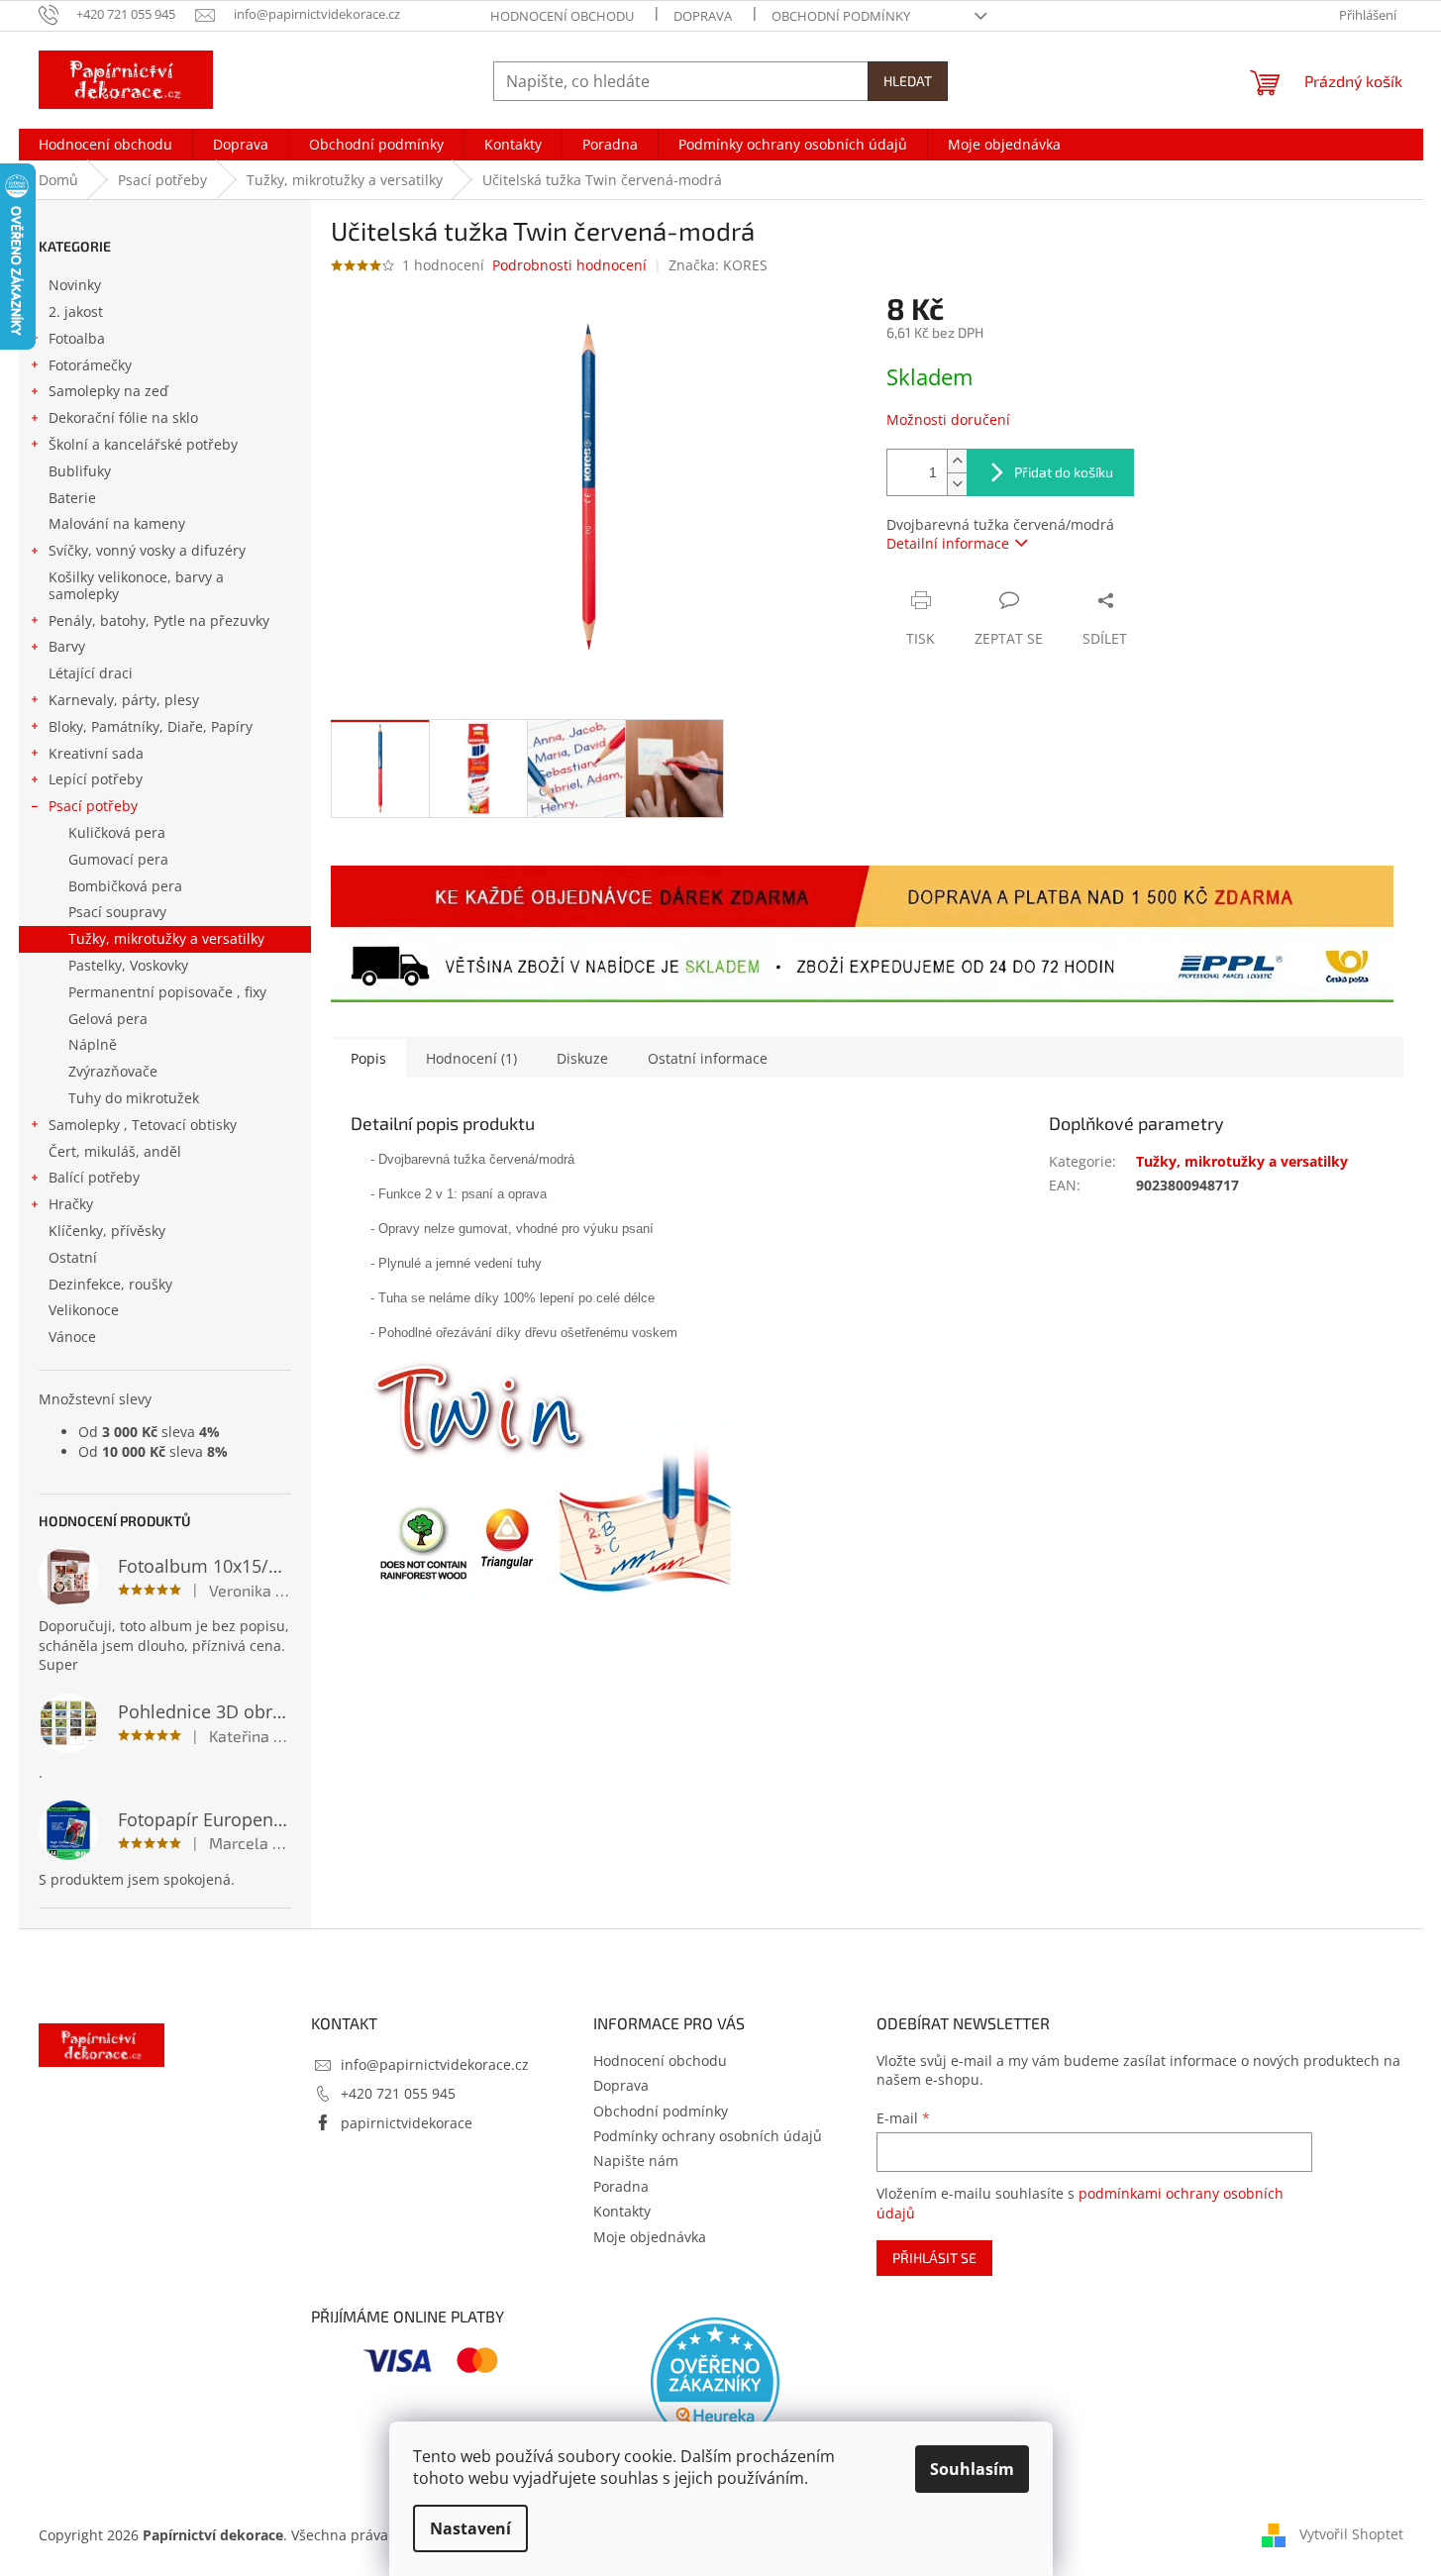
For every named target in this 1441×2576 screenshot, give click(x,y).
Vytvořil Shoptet (1351, 2534)
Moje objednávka (650, 2237)
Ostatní (73, 1257)
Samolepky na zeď (108, 391)
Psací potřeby (93, 806)
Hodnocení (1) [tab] (471, 1058)
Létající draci (91, 673)
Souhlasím (972, 2469)
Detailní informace (948, 543)
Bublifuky (80, 471)
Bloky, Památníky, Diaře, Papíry (151, 726)
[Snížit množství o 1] (957, 484)
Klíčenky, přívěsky (107, 1231)
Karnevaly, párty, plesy (124, 700)
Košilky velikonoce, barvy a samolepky (136, 585)
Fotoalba (77, 338)
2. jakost (76, 311)
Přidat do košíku (1064, 472)
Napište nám (636, 2161)
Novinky (75, 285)
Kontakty (622, 2211)
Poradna (621, 2186)
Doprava (703, 16)
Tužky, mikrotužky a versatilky (166, 938)
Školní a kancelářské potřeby (143, 444)
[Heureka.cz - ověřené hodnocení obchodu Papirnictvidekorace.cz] (715, 2382)
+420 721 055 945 (398, 2093)
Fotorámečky (90, 365)
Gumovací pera (118, 859)
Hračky (71, 1204)
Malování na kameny (117, 523)
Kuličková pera (117, 832)
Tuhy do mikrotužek (134, 1098)
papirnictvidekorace (407, 2123)
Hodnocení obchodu (562, 16)
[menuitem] (105, 145)
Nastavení (470, 2528)
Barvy (67, 646)
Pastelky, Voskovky (128, 965)
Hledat (908, 81)
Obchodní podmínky (841, 16)
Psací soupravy (117, 912)
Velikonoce (84, 1310)
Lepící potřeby (96, 779)
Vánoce (72, 1337)
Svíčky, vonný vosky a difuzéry (147, 550)
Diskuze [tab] (582, 1058)
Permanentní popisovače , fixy (167, 992)
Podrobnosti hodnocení (569, 265)
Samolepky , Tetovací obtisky (143, 1125)
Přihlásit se (934, 2258)
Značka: (718, 265)
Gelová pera (108, 1019)
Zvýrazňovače (113, 1071)
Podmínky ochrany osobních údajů (708, 2136)
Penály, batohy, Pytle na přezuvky (159, 620)
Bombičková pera (125, 886)
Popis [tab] (368, 1058)
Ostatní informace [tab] (708, 1058)
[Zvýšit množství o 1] (957, 461)
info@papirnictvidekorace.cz (435, 2064)
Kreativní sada (96, 753)
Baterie (72, 498)
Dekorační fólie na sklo (123, 417)
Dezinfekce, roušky (110, 1284)
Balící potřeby (94, 1177)
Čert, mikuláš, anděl (115, 1151)
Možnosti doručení (948, 419)
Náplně (93, 1044)
